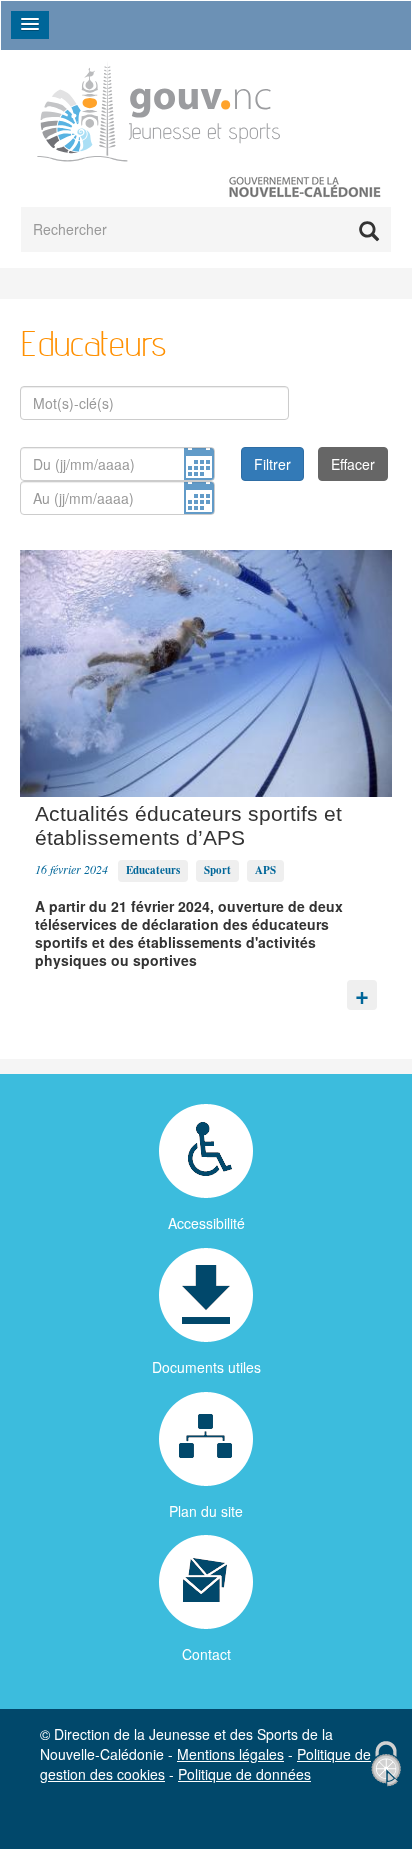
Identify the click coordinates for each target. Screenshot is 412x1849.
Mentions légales (230, 1754)
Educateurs (153, 870)
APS (265, 870)
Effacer (353, 464)
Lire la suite (362, 990)
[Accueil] (159, 110)
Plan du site (206, 1511)
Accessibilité (206, 1223)
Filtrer (272, 464)
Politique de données (244, 1774)
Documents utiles (206, 1367)
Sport (217, 870)
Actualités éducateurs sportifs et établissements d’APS (188, 825)
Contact (206, 1654)
